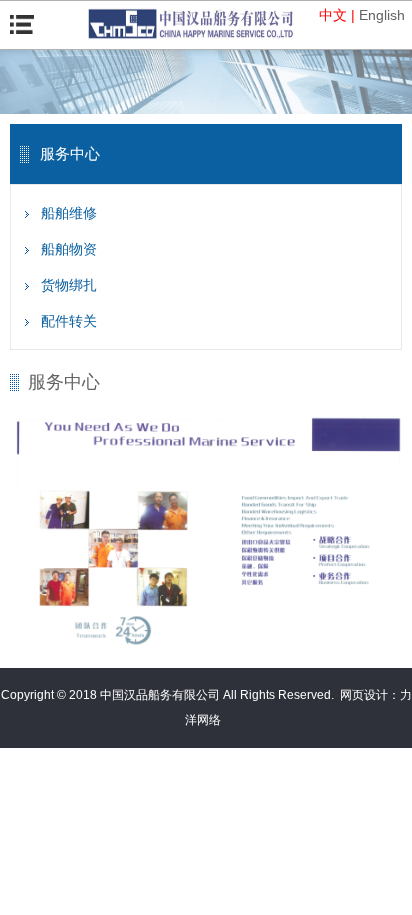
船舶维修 (69, 213)
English (382, 15)
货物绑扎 (69, 285)
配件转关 (69, 321)
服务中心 (64, 382)
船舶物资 (69, 249)
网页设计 (364, 695)
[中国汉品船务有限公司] (191, 24)
